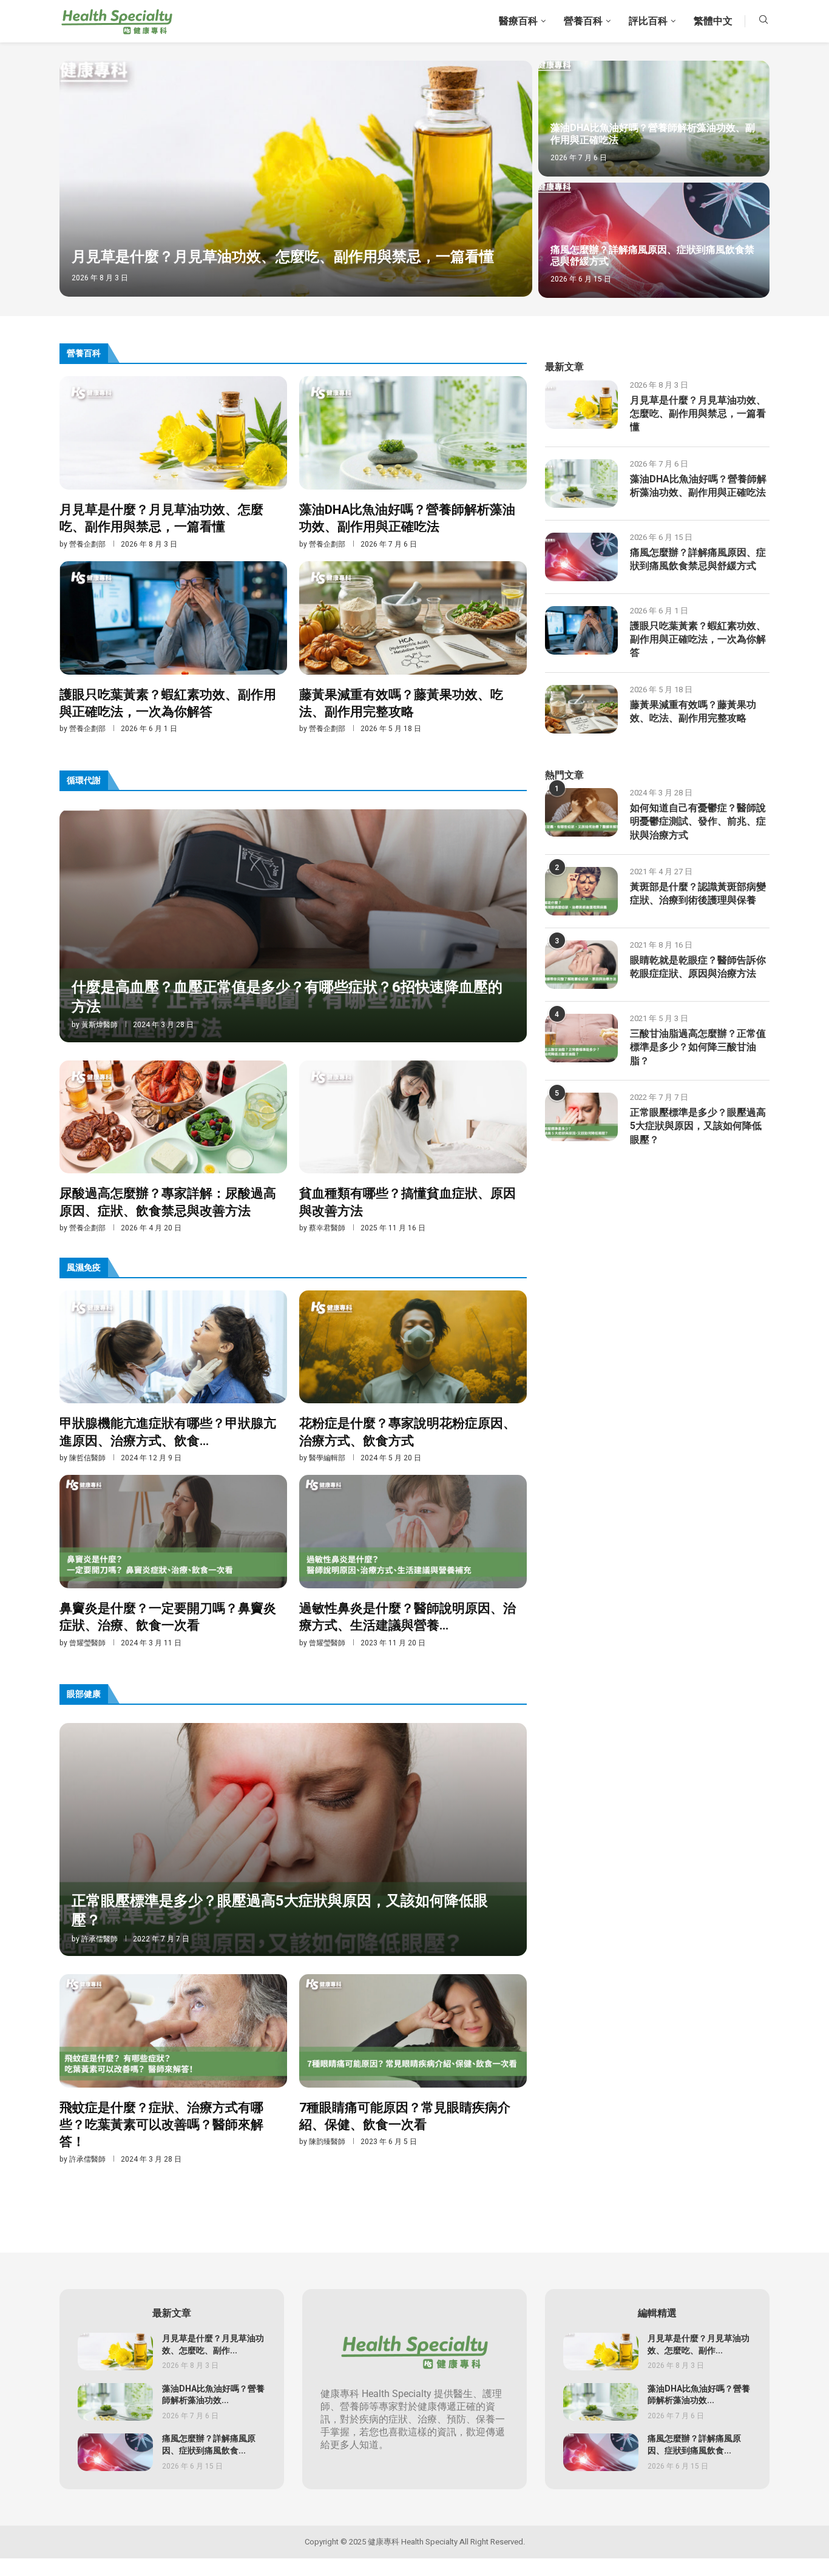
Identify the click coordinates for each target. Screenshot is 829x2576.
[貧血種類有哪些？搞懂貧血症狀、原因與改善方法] (413, 1147)
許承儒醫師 (100, 1939)
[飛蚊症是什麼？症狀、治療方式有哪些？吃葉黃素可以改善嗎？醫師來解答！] (173, 2069)
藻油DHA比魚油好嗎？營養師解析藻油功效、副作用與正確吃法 (653, 134)
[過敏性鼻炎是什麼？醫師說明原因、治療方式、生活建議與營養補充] (413, 1561)
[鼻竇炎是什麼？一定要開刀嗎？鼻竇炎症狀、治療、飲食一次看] (173, 1561)
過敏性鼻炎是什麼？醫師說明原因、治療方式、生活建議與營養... (408, 1617)
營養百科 (583, 21)
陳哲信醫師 (87, 1458)
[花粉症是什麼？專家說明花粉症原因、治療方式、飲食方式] (413, 1377)
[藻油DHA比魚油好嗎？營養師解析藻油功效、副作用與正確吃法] (654, 119)
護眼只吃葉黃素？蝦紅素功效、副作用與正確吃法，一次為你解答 (168, 703)
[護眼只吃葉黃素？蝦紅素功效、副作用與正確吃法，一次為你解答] (173, 648)
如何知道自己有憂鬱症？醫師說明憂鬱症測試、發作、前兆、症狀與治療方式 (698, 822)
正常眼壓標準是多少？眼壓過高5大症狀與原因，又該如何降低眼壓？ (280, 1911)
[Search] (763, 22)
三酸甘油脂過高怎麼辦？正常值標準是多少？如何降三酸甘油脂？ (698, 1047)
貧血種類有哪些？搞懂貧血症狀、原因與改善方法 (408, 1202)
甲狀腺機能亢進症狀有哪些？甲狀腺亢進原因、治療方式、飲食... (168, 1432)
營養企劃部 (87, 544)
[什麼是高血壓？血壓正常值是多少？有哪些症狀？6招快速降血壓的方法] (293, 926)
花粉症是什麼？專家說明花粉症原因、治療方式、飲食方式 (408, 1432)
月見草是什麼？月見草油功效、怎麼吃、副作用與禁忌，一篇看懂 (283, 257)
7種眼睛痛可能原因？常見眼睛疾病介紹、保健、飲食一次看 (405, 2116)
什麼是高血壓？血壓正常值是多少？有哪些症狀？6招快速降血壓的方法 (287, 997)
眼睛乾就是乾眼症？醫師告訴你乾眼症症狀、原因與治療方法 (698, 967)
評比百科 (648, 21)
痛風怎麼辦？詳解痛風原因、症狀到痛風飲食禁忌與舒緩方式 (652, 256)
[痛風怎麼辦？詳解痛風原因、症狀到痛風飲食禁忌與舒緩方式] (654, 241)
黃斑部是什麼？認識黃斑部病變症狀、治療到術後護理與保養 (698, 894)
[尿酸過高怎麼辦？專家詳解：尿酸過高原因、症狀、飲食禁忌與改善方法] (173, 1147)
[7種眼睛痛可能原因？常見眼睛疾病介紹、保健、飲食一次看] (413, 2061)
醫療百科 (518, 21)
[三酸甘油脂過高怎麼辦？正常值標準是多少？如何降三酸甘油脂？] (581, 1038)
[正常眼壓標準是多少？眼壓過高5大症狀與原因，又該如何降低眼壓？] (293, 1839)
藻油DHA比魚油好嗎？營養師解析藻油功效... (213, 2395)
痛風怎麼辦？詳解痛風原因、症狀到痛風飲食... (209, 2445)
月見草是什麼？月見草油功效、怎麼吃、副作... (213, 2345)
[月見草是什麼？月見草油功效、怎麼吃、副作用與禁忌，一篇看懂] (296, 179)
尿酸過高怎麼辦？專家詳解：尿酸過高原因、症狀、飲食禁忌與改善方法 (168, 1202)
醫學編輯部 (327, 1458)
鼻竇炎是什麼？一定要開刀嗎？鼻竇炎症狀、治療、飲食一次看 (168, 1617)
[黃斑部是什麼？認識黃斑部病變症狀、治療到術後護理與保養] (581, 891)
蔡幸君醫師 (327, 1228)
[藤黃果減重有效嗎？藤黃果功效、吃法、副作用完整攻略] (413, 648)
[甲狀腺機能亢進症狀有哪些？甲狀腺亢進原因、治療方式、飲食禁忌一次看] (173, 1377)
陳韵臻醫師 (327, 2142)
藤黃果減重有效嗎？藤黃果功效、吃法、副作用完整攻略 (401, 703)
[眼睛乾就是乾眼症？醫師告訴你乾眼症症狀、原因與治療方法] (581, 965)
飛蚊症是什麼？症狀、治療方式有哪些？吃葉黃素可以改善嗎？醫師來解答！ (161, 2125)
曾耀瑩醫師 (87, 1643)
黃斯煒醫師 (100, 1025)
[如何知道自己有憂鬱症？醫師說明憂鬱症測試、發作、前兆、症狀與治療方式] (581, 812)
